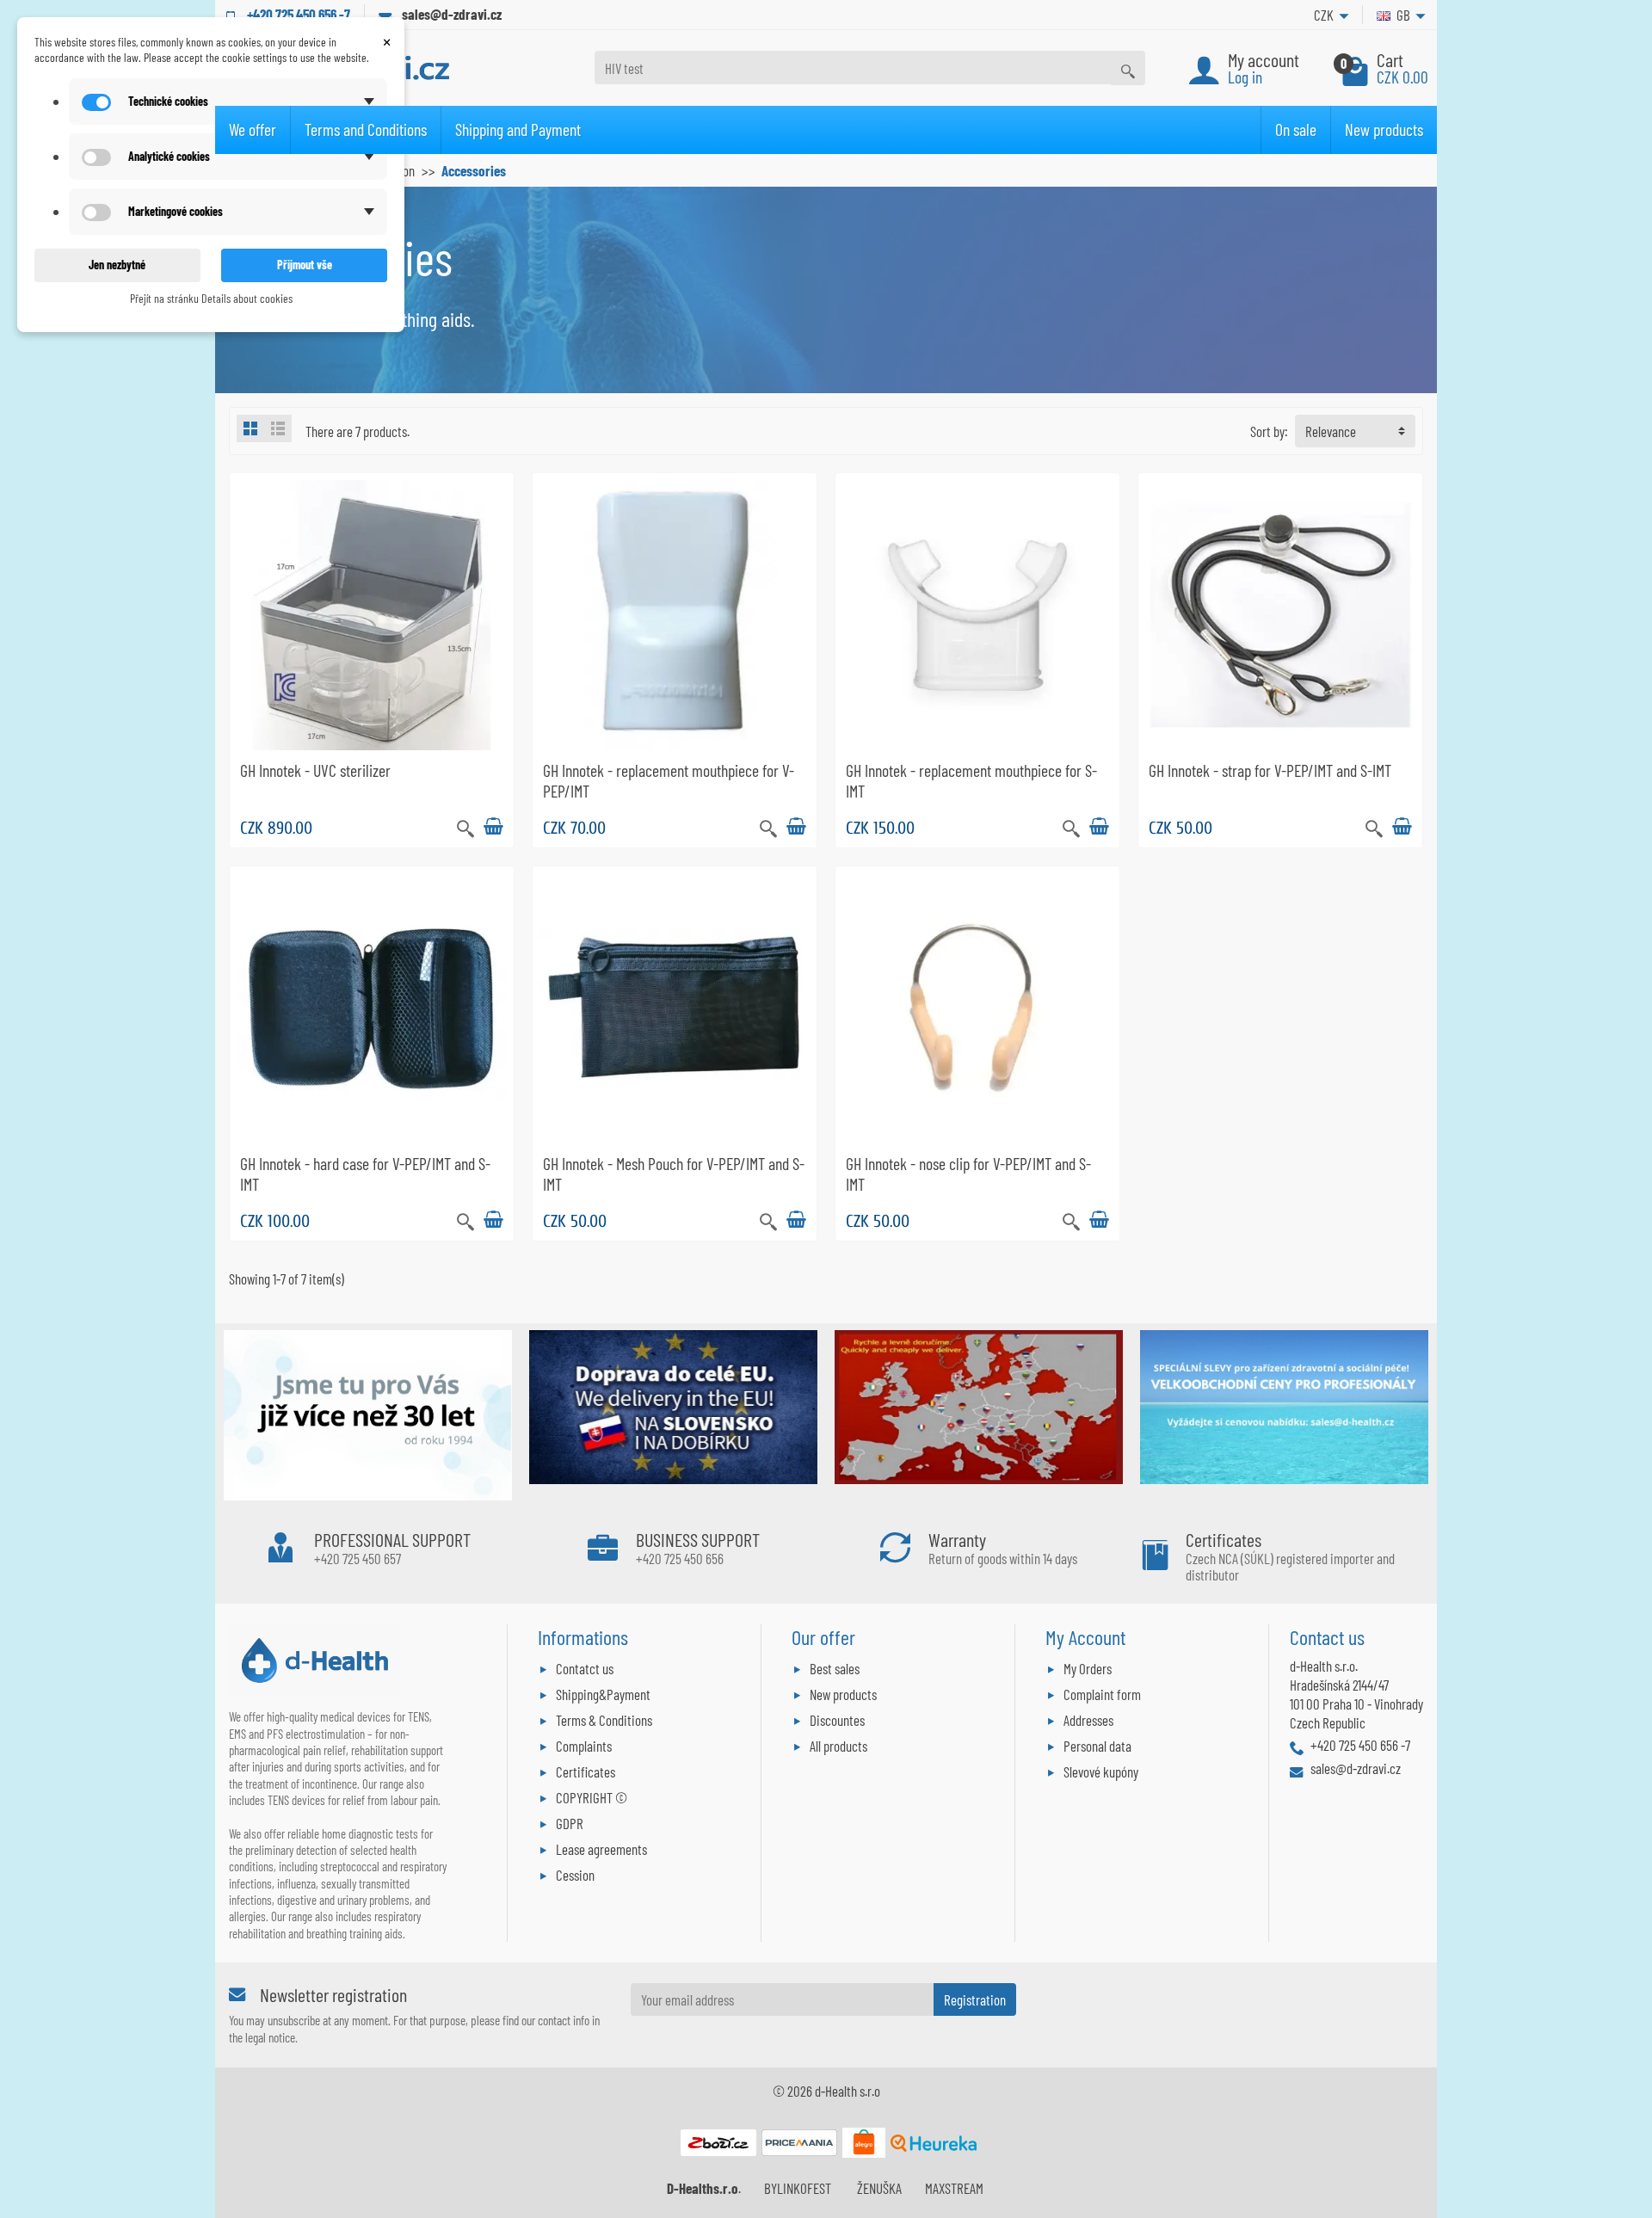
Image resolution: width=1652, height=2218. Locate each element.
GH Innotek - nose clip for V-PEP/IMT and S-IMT (968, 1174)
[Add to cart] (493, 827)
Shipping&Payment (603, 1694)
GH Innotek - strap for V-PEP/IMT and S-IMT (1270, 770)
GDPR (570, 1823)
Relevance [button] (1331, 431)
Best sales (835, 1668)
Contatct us (585, 1668)
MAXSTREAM (954, 2188)
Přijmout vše (305, 265)
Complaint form (1102, 1694)
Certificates (586, 1771)
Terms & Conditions (604, 1720)
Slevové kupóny (1101, 1771)
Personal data (1097, 1746)
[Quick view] (465, 826)
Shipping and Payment (518, 129)
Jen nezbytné (117, 265)
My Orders (1088, 1668)
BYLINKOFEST (798, 2188)
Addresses (1088, 1720)
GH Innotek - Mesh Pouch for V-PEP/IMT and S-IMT (674, 1174)
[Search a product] (1128, 68)
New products (1384, 129)
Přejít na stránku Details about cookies (211, 298)
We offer (253, 129)
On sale (1296, 129)
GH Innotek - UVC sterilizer (315, 770)
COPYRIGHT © (592, 1797)
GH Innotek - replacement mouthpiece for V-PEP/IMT (669, 780)
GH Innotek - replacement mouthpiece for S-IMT (971, 780)
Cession (575, 1875)
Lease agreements (601, 1849)
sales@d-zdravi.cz (452, 14)
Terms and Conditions (366, 129)
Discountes (837, 1720)
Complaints (584, 1746)
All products (838, 1746)
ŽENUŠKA (879, 2188)
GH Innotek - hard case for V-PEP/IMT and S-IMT (365, 1174)
